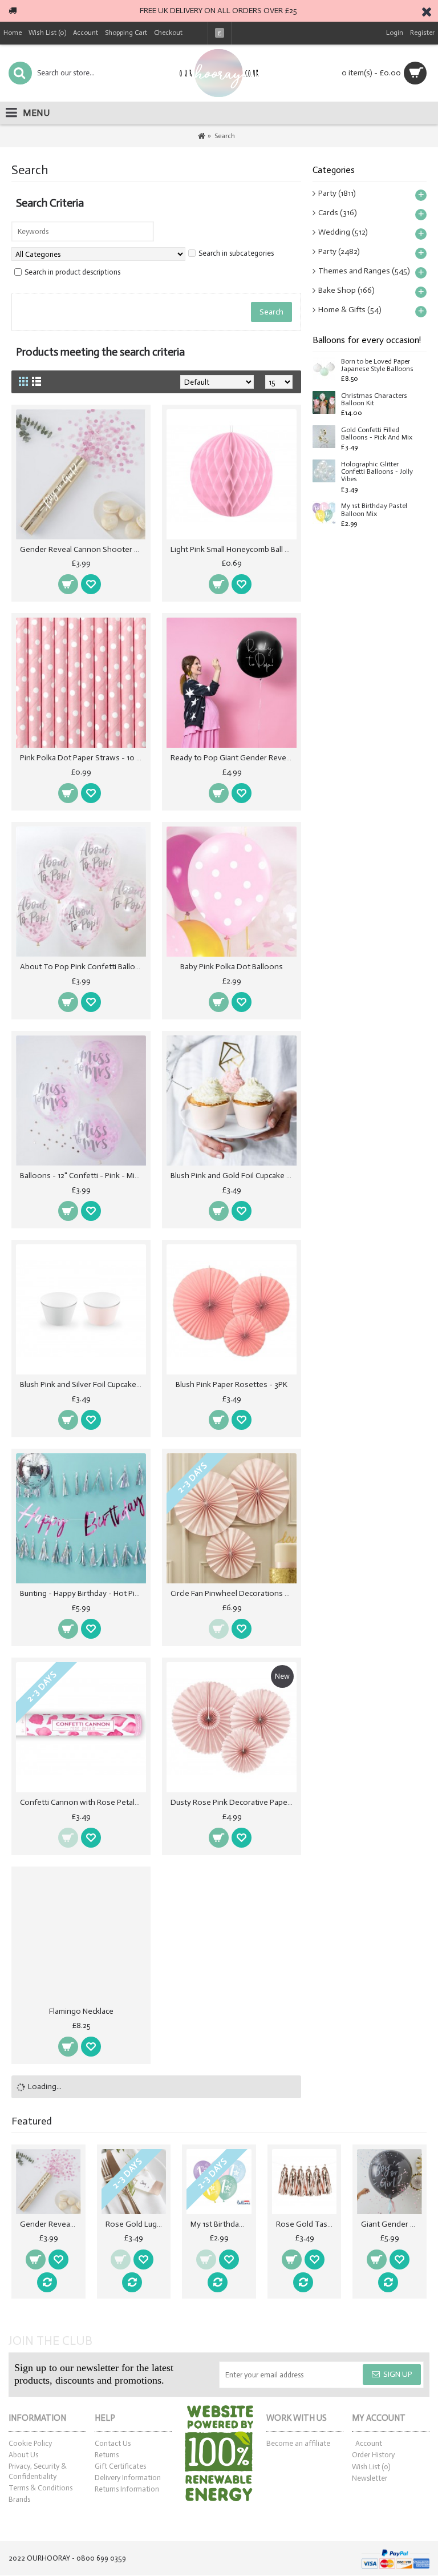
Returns (107, 2455)
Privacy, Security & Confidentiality (38, 2471)
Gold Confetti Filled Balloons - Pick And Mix (377, 434)
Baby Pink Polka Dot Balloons (232, 967)
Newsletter (370, 2478)
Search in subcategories (236, 253)
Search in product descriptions (72, 272)
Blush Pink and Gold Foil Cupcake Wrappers (234, 1176)
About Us (23, 2455)
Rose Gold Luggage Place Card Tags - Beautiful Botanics (136, 2224)
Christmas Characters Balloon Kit (374, 400)
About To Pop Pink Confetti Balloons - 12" (83, 967)
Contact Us (113, 2443)
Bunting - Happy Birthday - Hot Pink (82, 1593)
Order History (373, 2455)
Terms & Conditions (40, 2488)
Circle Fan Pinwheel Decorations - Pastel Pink (234, 1593)
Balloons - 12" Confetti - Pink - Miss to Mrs (83, 1176)
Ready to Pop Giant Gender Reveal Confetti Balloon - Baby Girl (234, 758)
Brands (19, 2499)
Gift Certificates (120, 2466)
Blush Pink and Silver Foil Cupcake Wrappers (83, 1384)
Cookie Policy (30, 2443)
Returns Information (127, 2489)
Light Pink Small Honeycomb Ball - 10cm (234, 549)
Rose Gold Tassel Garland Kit (307, 2224)
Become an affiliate (298, 2443)
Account (369, 2443)
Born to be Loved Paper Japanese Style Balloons (377, 365)
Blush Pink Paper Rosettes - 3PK (232, 1384)
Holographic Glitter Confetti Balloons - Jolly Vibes (377, 472)
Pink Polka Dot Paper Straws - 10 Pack (83, 758)
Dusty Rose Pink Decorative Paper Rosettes (234, 1802)
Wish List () (371, 2467)
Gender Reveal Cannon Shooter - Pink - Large (83, 549)
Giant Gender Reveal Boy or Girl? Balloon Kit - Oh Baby (392, 2224)
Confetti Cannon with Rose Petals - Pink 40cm (83, 1802)
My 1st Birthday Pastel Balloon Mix (374, 510)
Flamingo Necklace (81, 2011)
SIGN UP (398, 2374)
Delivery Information (128, 2478)
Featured (32, 2121)
